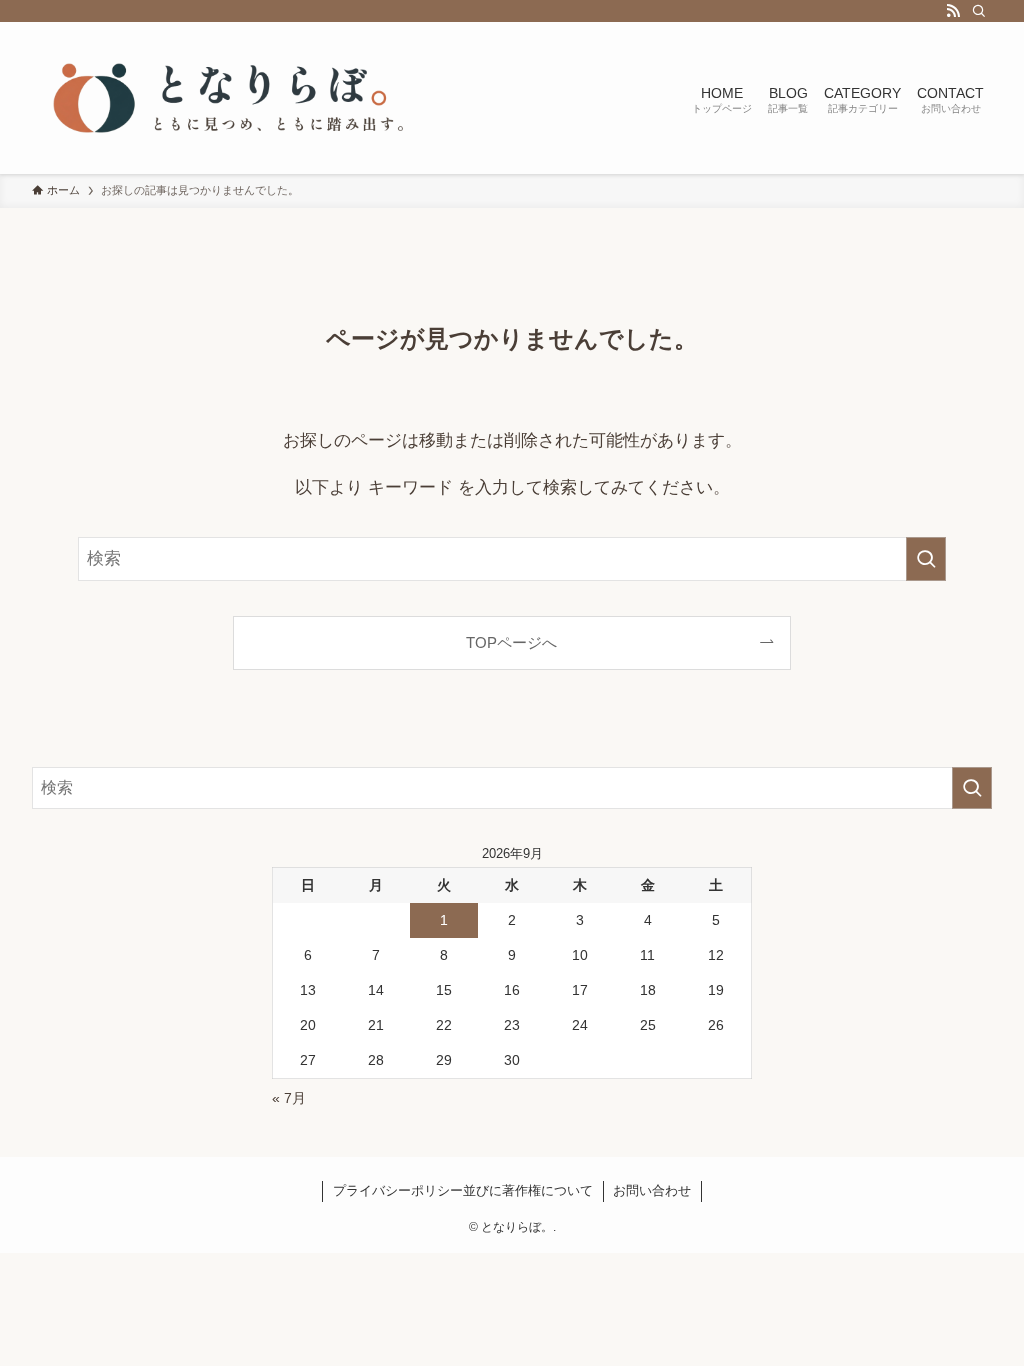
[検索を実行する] (926, 559)
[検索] (979, 11)
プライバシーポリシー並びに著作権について (463, 1190)
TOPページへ (511, 642)
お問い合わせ (652, 1190)
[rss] (953, 11)
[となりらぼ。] (232, 98)
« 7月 (289, 1098)
